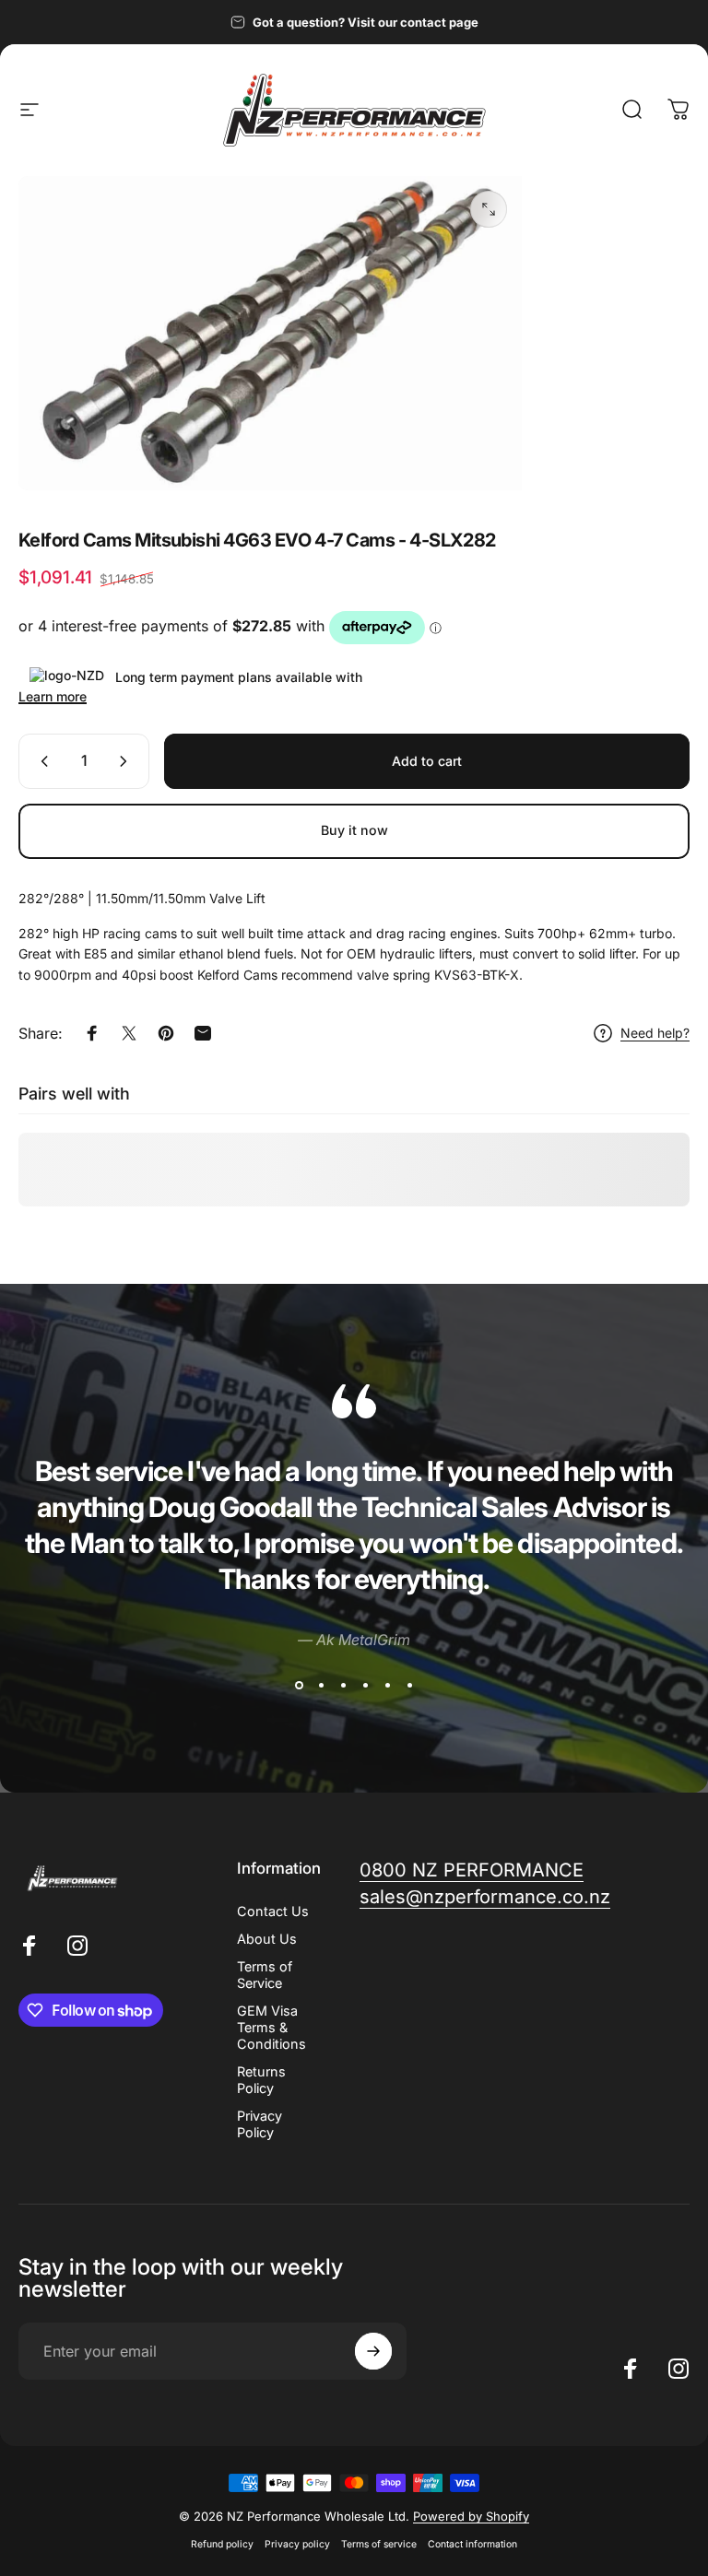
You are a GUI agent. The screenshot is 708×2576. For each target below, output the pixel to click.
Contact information (472, 2544)
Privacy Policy (260, 2124)
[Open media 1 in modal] (489, 209)
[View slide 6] (409, 1686)
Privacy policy (297, 2544)
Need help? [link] (655, 1033)
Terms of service (379, 2544)
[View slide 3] (343, 1686)
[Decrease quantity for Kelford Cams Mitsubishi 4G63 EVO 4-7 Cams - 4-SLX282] (41, 761)
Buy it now (354, 830)
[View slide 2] (321, 1686)
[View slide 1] (299, 1686)
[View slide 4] (365, 1686)
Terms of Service (265, 1975)
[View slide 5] (387, 1686)
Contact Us (273, 1911)
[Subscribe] (373, 2351)
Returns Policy (261, 2080)
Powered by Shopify (471, 2516)
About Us (267, 1939)
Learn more (53, 696)
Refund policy (222, 2544)
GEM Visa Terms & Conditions (271, 2027)
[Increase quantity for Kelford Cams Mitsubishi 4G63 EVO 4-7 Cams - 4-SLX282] (127, 761)
